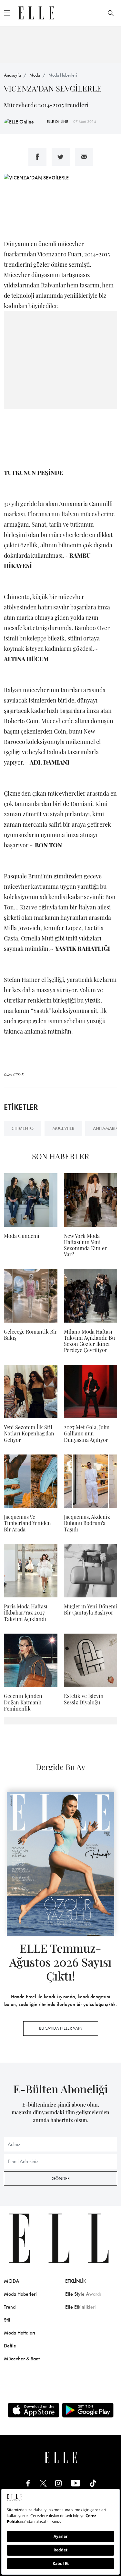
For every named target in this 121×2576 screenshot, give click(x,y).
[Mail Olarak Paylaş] (84, 157)
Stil (7, 2320)
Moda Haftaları (20, 2333)
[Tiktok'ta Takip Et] (93, 2483)
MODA (12, 2281)
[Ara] (111, 13)
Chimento (23, 1128)
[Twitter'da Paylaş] (61, 157)
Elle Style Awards (83, 2294)
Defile (10, 2346)
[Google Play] (88, 2410)
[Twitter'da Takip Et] (43, 2483)
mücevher (63, 1128)
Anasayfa (12, 75)
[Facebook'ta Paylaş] (37, 157)
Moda (35, 75)
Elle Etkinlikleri (81, 2307)
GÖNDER (61, 2178)
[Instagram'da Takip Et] (58, 2483)
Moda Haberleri (63, 75)
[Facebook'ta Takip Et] (28, 2483)
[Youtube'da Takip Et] (76, 2483)
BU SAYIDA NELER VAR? (61, 2028)
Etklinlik (76, 2281)
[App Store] (34, 2410)
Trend (10, 2307)
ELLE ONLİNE (57, 122)
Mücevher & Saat (22, 2359)
